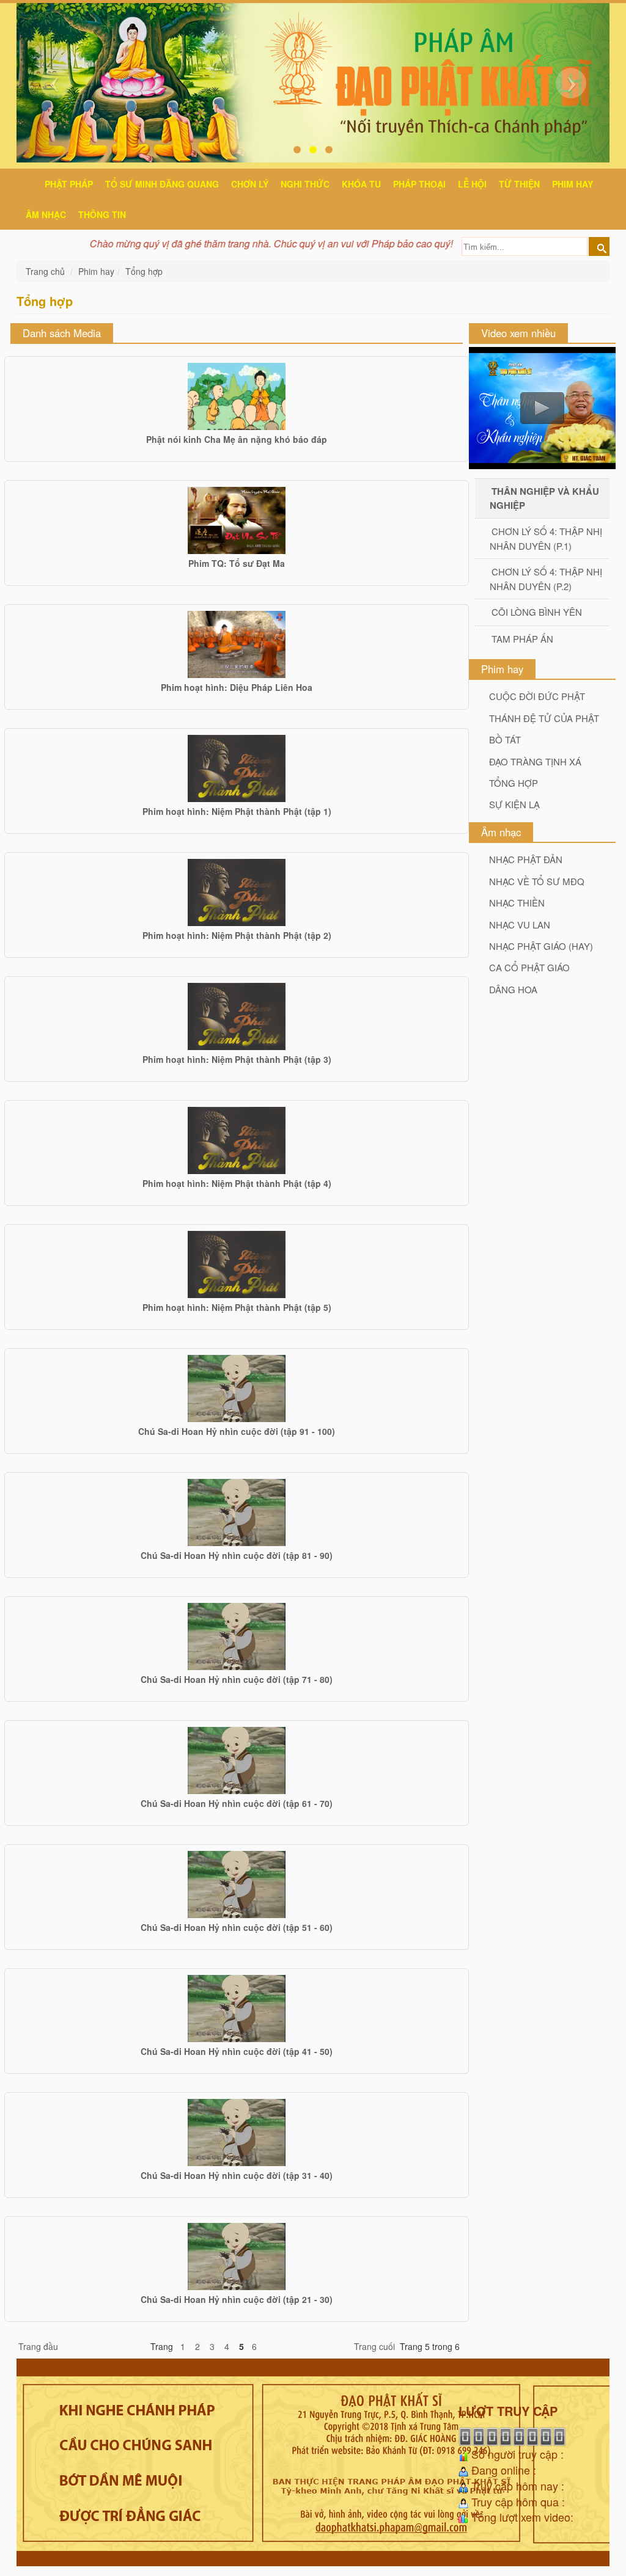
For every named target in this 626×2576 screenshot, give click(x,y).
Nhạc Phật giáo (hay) (541, 946)
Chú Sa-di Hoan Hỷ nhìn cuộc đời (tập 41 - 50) (237, 2051)
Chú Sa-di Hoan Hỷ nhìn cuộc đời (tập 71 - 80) (237, 1679)
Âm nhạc (46, 214)
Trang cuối (374, 2346)
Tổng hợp (144, 271)
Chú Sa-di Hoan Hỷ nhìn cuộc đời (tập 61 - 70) (237, 1803)
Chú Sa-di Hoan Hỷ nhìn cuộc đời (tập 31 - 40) (237, 2175)
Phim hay (573, 184)
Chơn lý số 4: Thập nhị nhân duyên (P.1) (546, 538)
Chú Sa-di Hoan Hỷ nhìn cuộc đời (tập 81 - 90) (237, 1555)
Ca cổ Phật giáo (529, 967)
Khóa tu (361, 184)
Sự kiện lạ (514, 804)
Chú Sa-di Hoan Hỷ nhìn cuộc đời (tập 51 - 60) (237, 1927)
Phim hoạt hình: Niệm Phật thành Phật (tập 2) (237, 935)
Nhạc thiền (517, 903)
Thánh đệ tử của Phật (544, 718)
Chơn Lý (250, 184)
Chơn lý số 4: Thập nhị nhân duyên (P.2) (546, 578)
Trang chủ (46, 271)
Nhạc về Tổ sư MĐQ (537, 881)
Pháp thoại (419, 184)
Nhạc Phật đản (526, 859)
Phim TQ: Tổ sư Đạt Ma (237, 563)
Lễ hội (472, 184)
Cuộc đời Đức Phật (537, 696)
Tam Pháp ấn (522, 639)
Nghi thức (305, 184)
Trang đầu (38, 2346)
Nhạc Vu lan (520, 925)
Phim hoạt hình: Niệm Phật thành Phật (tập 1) (237, 811)
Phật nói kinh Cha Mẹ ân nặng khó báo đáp (237, 439)
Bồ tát (505, 739)
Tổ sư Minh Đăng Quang (162, 184)
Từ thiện (519, 184)
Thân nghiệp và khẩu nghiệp (544, 498)
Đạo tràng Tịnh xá (535, 761)
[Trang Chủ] (29, 182)
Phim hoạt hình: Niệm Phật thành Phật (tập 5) (237, 1307)
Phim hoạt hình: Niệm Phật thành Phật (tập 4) (237, 1183)
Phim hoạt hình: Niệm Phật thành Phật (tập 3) (237, 1059)
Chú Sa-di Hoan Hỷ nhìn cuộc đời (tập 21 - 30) (237, 2299)
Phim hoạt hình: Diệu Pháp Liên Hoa (237, 687)
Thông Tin (102, 214)
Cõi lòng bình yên (537, 612)
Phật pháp (69, 184)
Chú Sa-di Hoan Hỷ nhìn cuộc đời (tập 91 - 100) (237, 1431)
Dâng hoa (513, 989)
